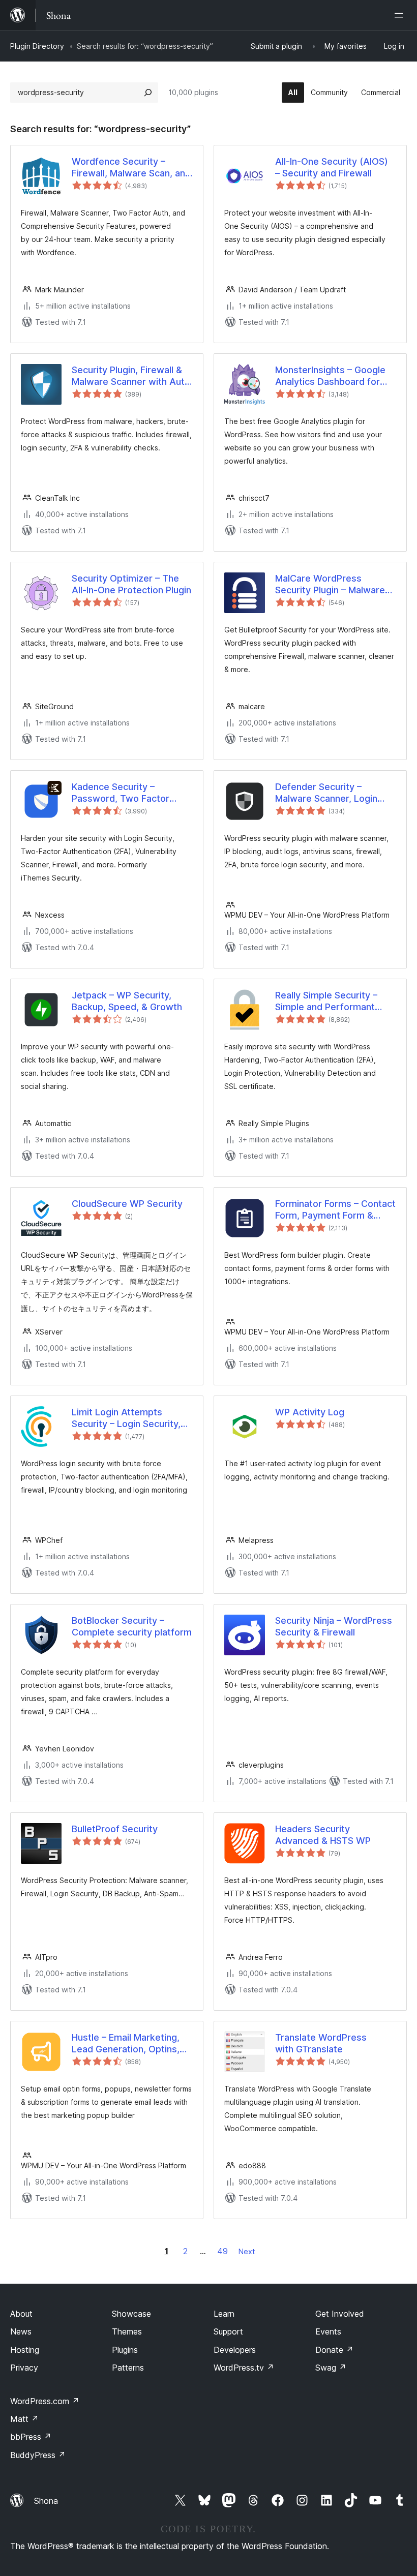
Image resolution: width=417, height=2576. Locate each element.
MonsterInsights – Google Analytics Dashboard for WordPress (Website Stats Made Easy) (333, 376)
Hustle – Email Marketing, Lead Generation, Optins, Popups (126, 2044)
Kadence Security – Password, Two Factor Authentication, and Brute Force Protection (127, 793)
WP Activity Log (310, 1412)
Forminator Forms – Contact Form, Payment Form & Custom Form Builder (335, 1210)
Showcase (131, 2314)
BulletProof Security (115, 1829)
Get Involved (340, 2314)
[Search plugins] (148, 93)
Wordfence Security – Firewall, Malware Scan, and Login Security (131, 168)
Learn (224, 2314)
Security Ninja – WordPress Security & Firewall (334, 1626)
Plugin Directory (37, 46)
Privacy (24, 2368)
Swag (331, 2368)
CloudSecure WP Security (127, 1204)
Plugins (125, 2350)
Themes (127, 2331)
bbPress (31, 2437)
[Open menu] (401, 15)
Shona (46, 2501)
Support (228, 2331)
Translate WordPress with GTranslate (321, 2043)
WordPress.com (45, 2401)
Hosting (25, 2350)
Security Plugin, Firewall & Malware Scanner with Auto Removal (131, 376)
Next (247, 2251)
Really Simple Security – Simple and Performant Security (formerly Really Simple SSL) (329, 1002)
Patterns (128, 2368)
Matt (24, 2419)
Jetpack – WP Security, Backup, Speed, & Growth (127, 1001)
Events (328, 2331)
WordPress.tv (244, 2368)
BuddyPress (38, 2455)
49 (222, 2251)
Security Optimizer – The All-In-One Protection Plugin (131, 584)
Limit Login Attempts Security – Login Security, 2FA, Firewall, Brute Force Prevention (126, 1418)
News (21, 2331)
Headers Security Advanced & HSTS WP (323, 1835)
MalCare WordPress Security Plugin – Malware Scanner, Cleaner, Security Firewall (332, 585)
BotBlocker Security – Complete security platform (132, 1626)
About (21, 2314)
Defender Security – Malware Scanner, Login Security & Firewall (326, 793)
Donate (334, 2350)
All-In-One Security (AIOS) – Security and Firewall (332, 167)
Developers (235, 2350)
